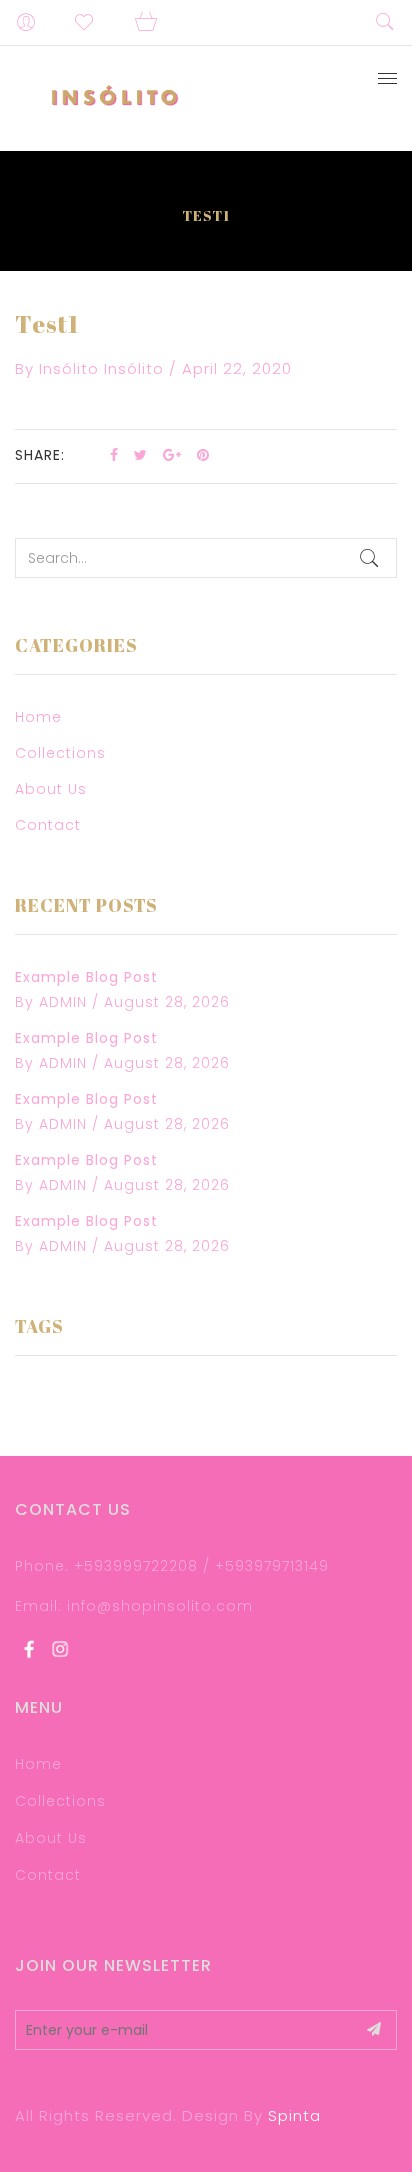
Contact (48, 825)
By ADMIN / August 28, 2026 (122, 1002)
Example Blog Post (86, 977)
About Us (51, 789)
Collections (60, 753)
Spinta (294, 2115)
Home (38, 717)
